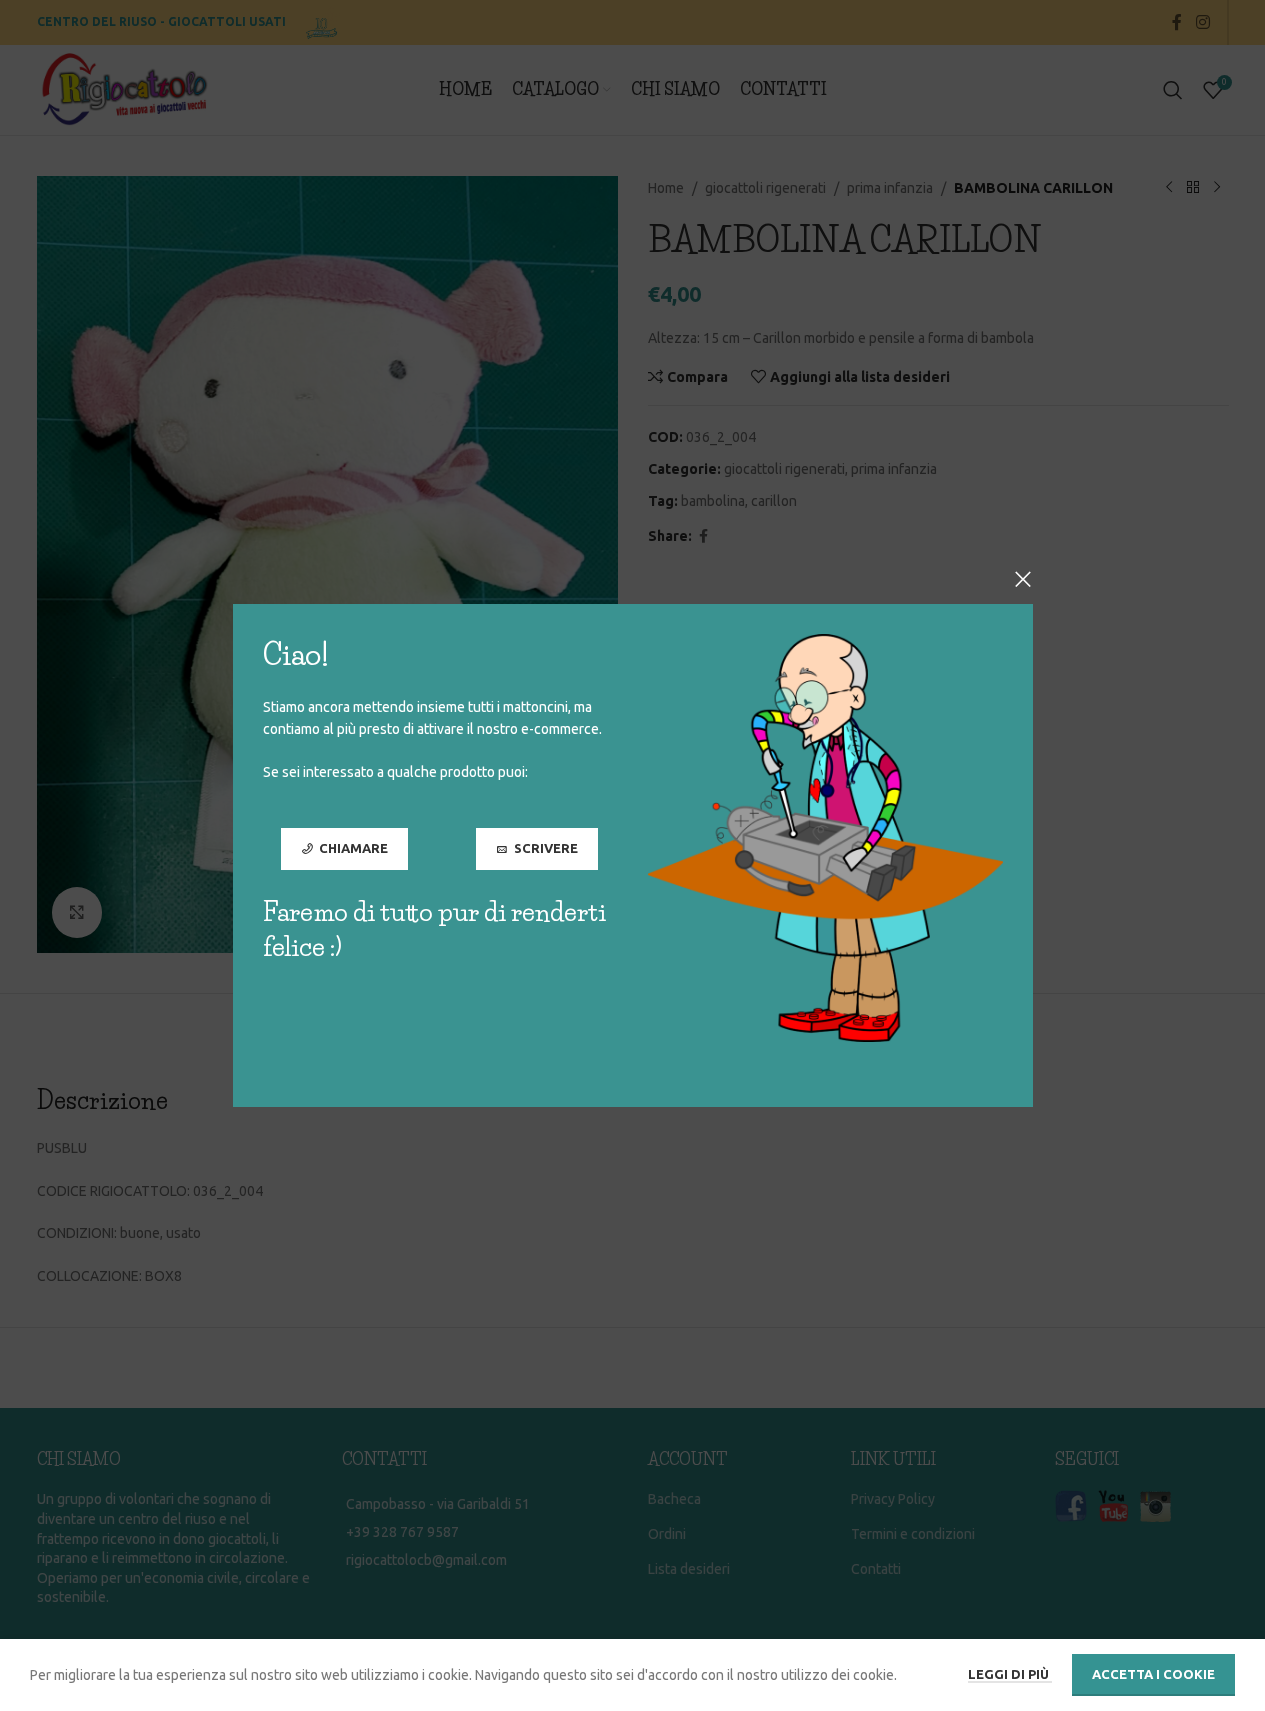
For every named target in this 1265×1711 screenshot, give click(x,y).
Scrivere (545, 848)
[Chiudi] (1023, 579)
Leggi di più (1010, 1674)
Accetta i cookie (1153, 1674)
